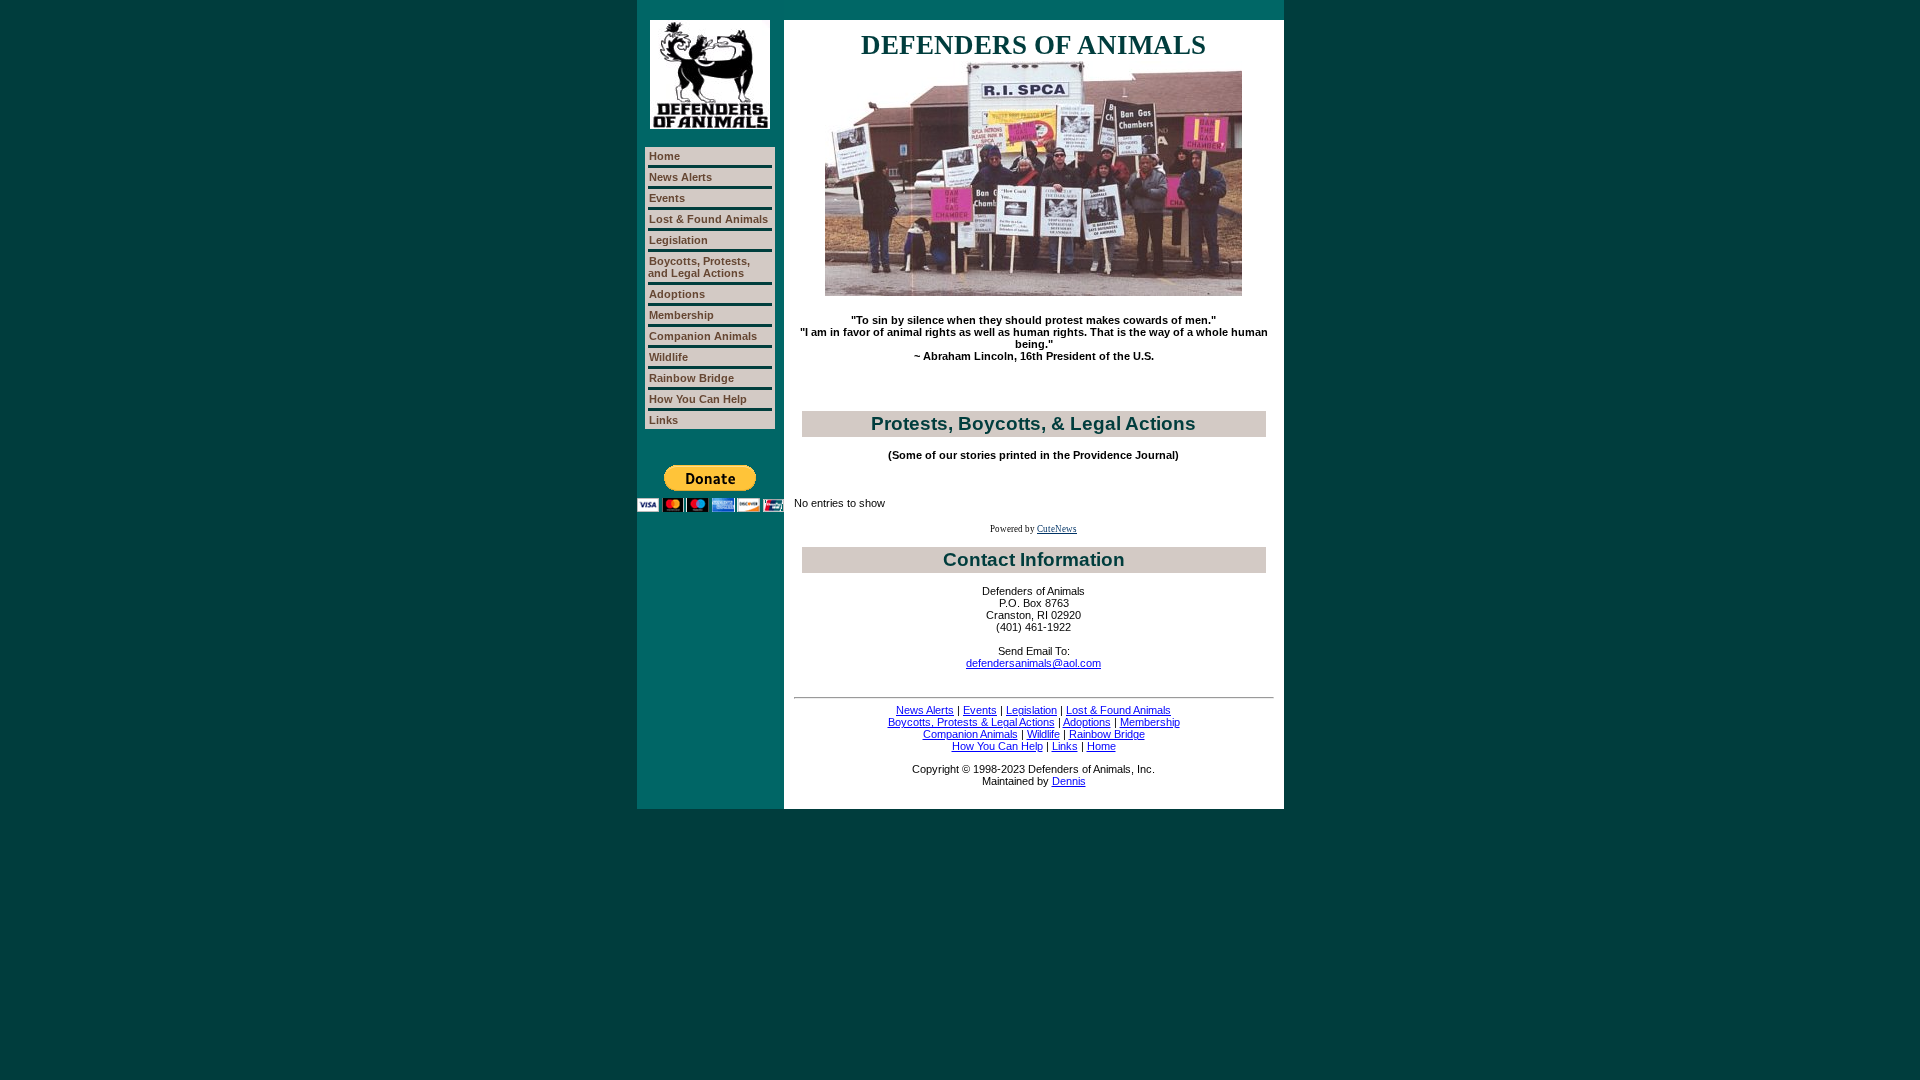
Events (667, 198)
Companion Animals (703, 336)
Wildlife (668, 357)
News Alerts (680, 177)
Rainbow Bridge (691, 378)
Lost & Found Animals (708, 219)
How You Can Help (698, 399)
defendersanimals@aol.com (1033, 663)
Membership (681, 315)
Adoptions (677, 294)
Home (664, 156)
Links (663, 420)
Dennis (1069, 781)
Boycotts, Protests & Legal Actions (971, 722)
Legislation (678, 240)
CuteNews (1057, 529)
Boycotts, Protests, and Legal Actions (699, 267)
